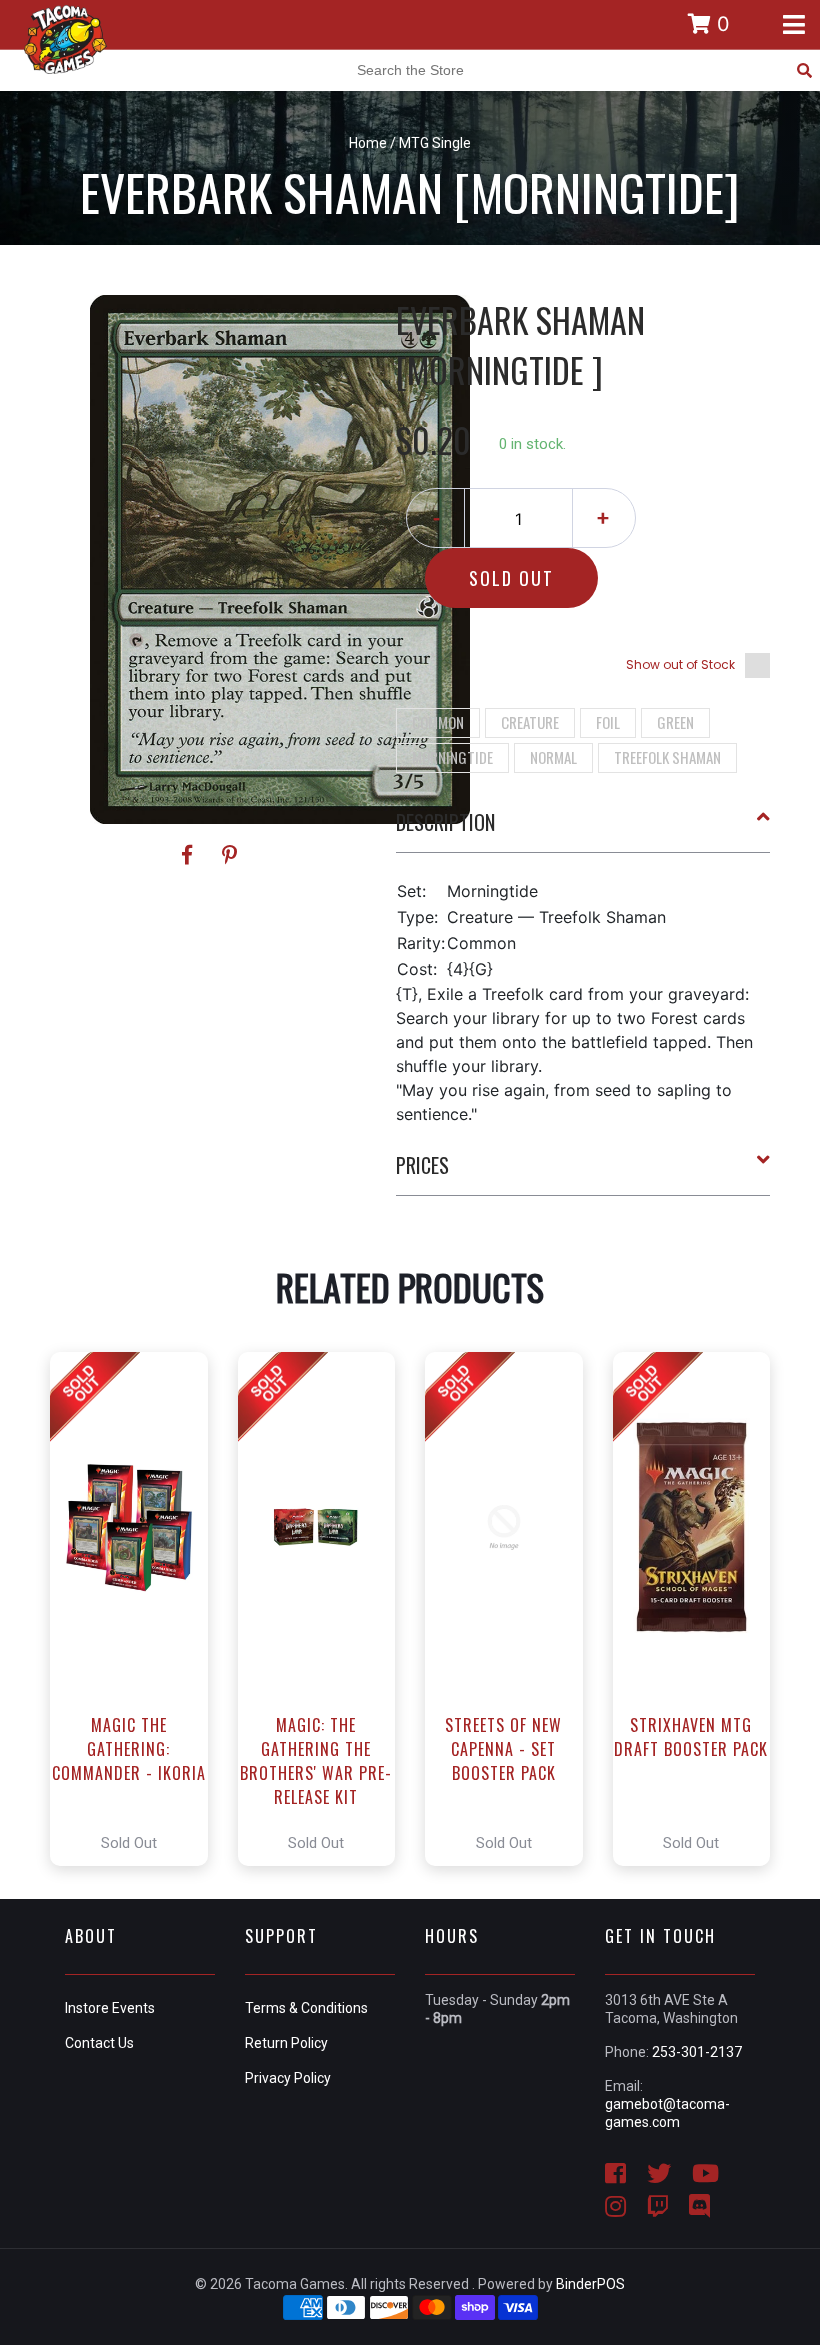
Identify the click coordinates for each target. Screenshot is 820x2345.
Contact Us (99, 2043)
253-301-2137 (697, 2052)
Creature (530, 722)
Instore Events (110, 2008)
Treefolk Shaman (667, 757)
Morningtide (452, 757)
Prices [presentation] (422, 1165)
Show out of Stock (680, 664)
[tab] (583, 830)
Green (675, 722)
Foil (608, 722)
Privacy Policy (288, 2078)
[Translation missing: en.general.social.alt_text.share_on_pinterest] (229, 855)
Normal (553, 757)
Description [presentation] (445, 822)
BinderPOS (590, 2284)
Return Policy (286, 2043)
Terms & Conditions (306, 2008)
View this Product (137, 1609)
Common (438, 722)
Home (368, 143)
